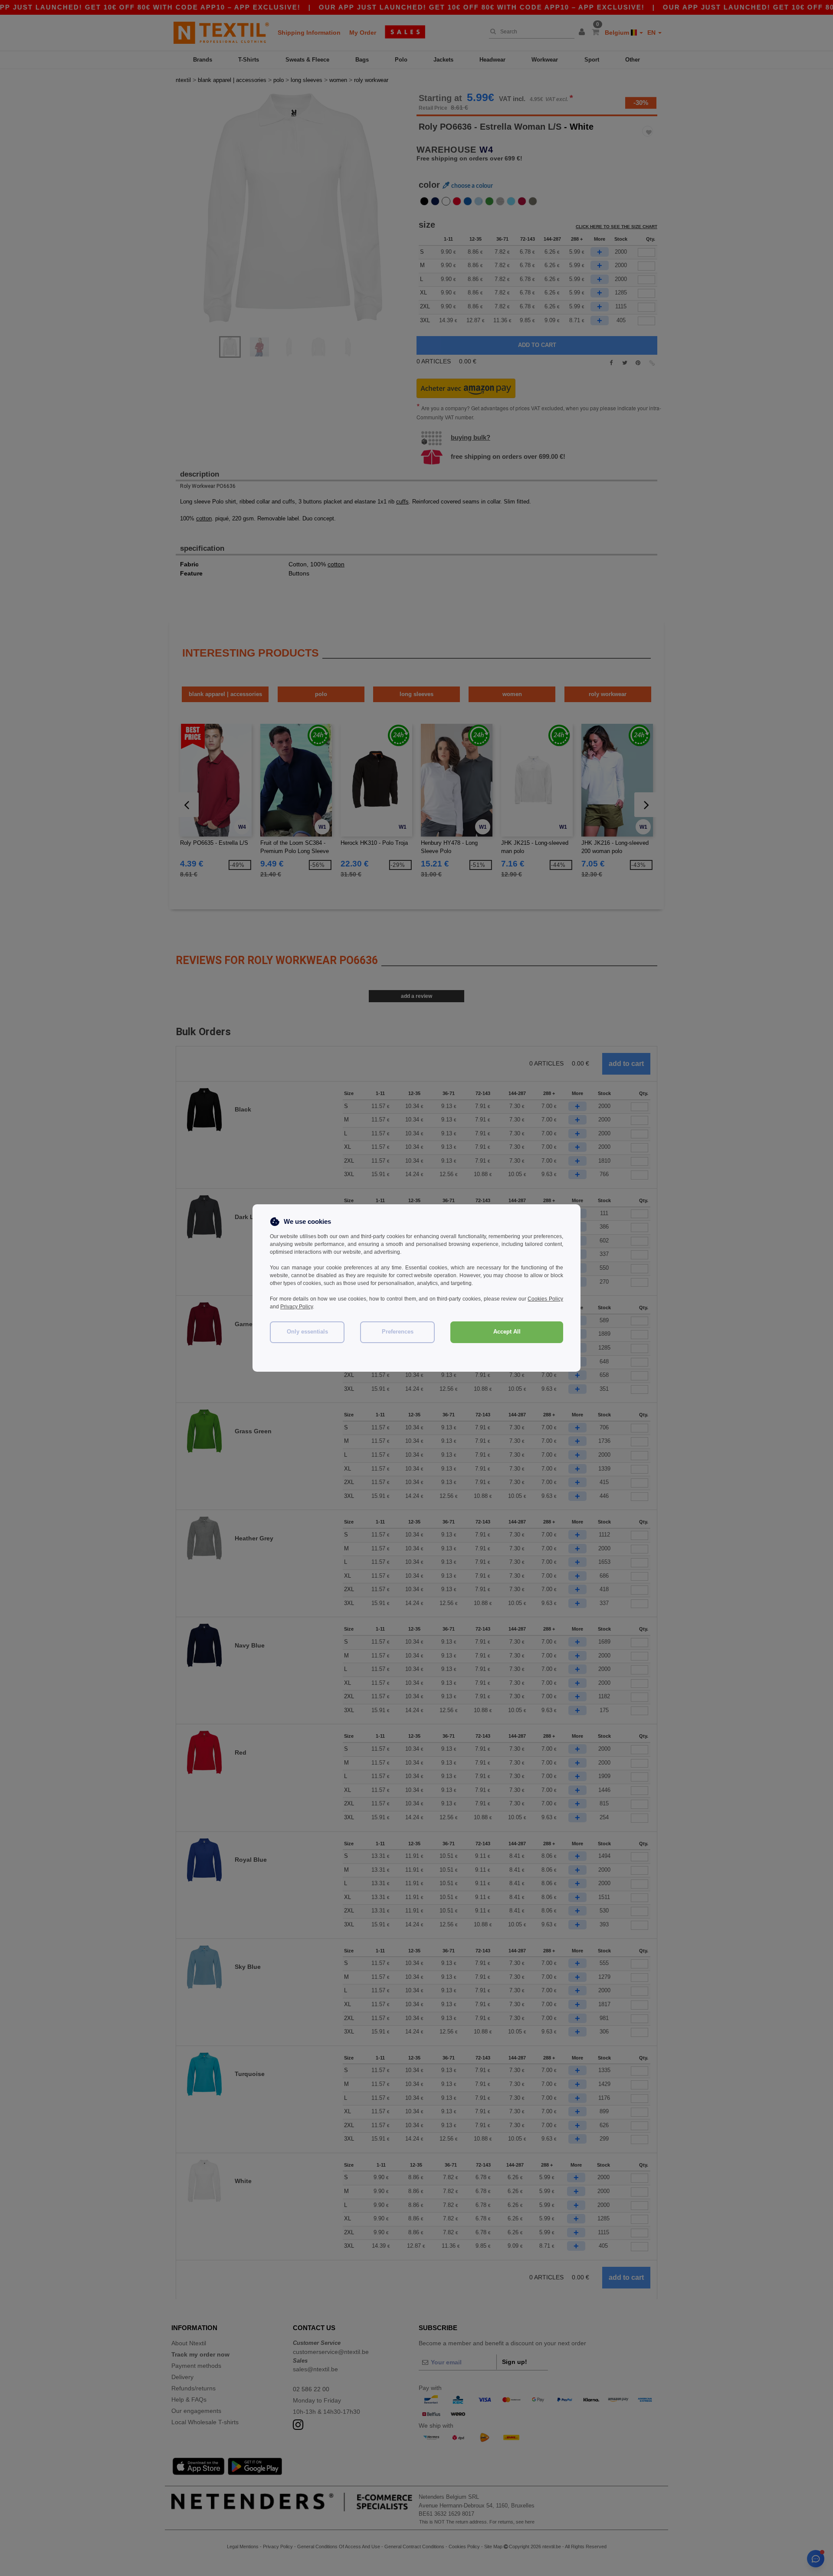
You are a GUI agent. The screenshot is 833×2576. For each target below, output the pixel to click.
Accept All (507, 1332)
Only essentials (307, 1332)
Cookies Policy (545, 1299)
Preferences (398, 1332)
